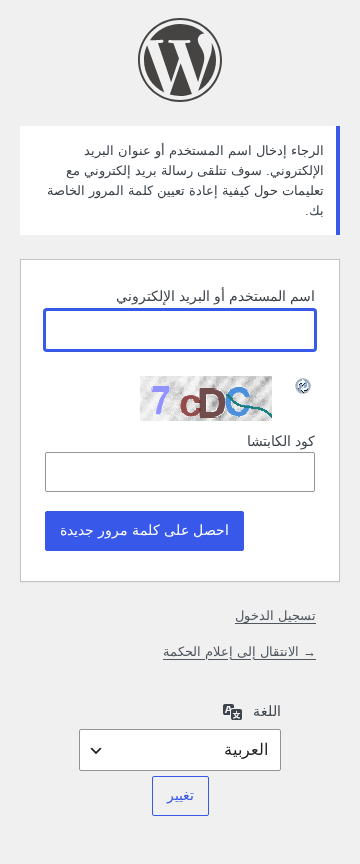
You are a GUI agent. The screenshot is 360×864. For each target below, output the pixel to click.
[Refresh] (304, 386)
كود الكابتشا (281, 441)
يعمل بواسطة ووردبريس (180, 60)
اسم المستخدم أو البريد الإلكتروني (215, 296)
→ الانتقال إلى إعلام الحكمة (239, 651)
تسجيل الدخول (275, 615)
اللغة (267, 711)
